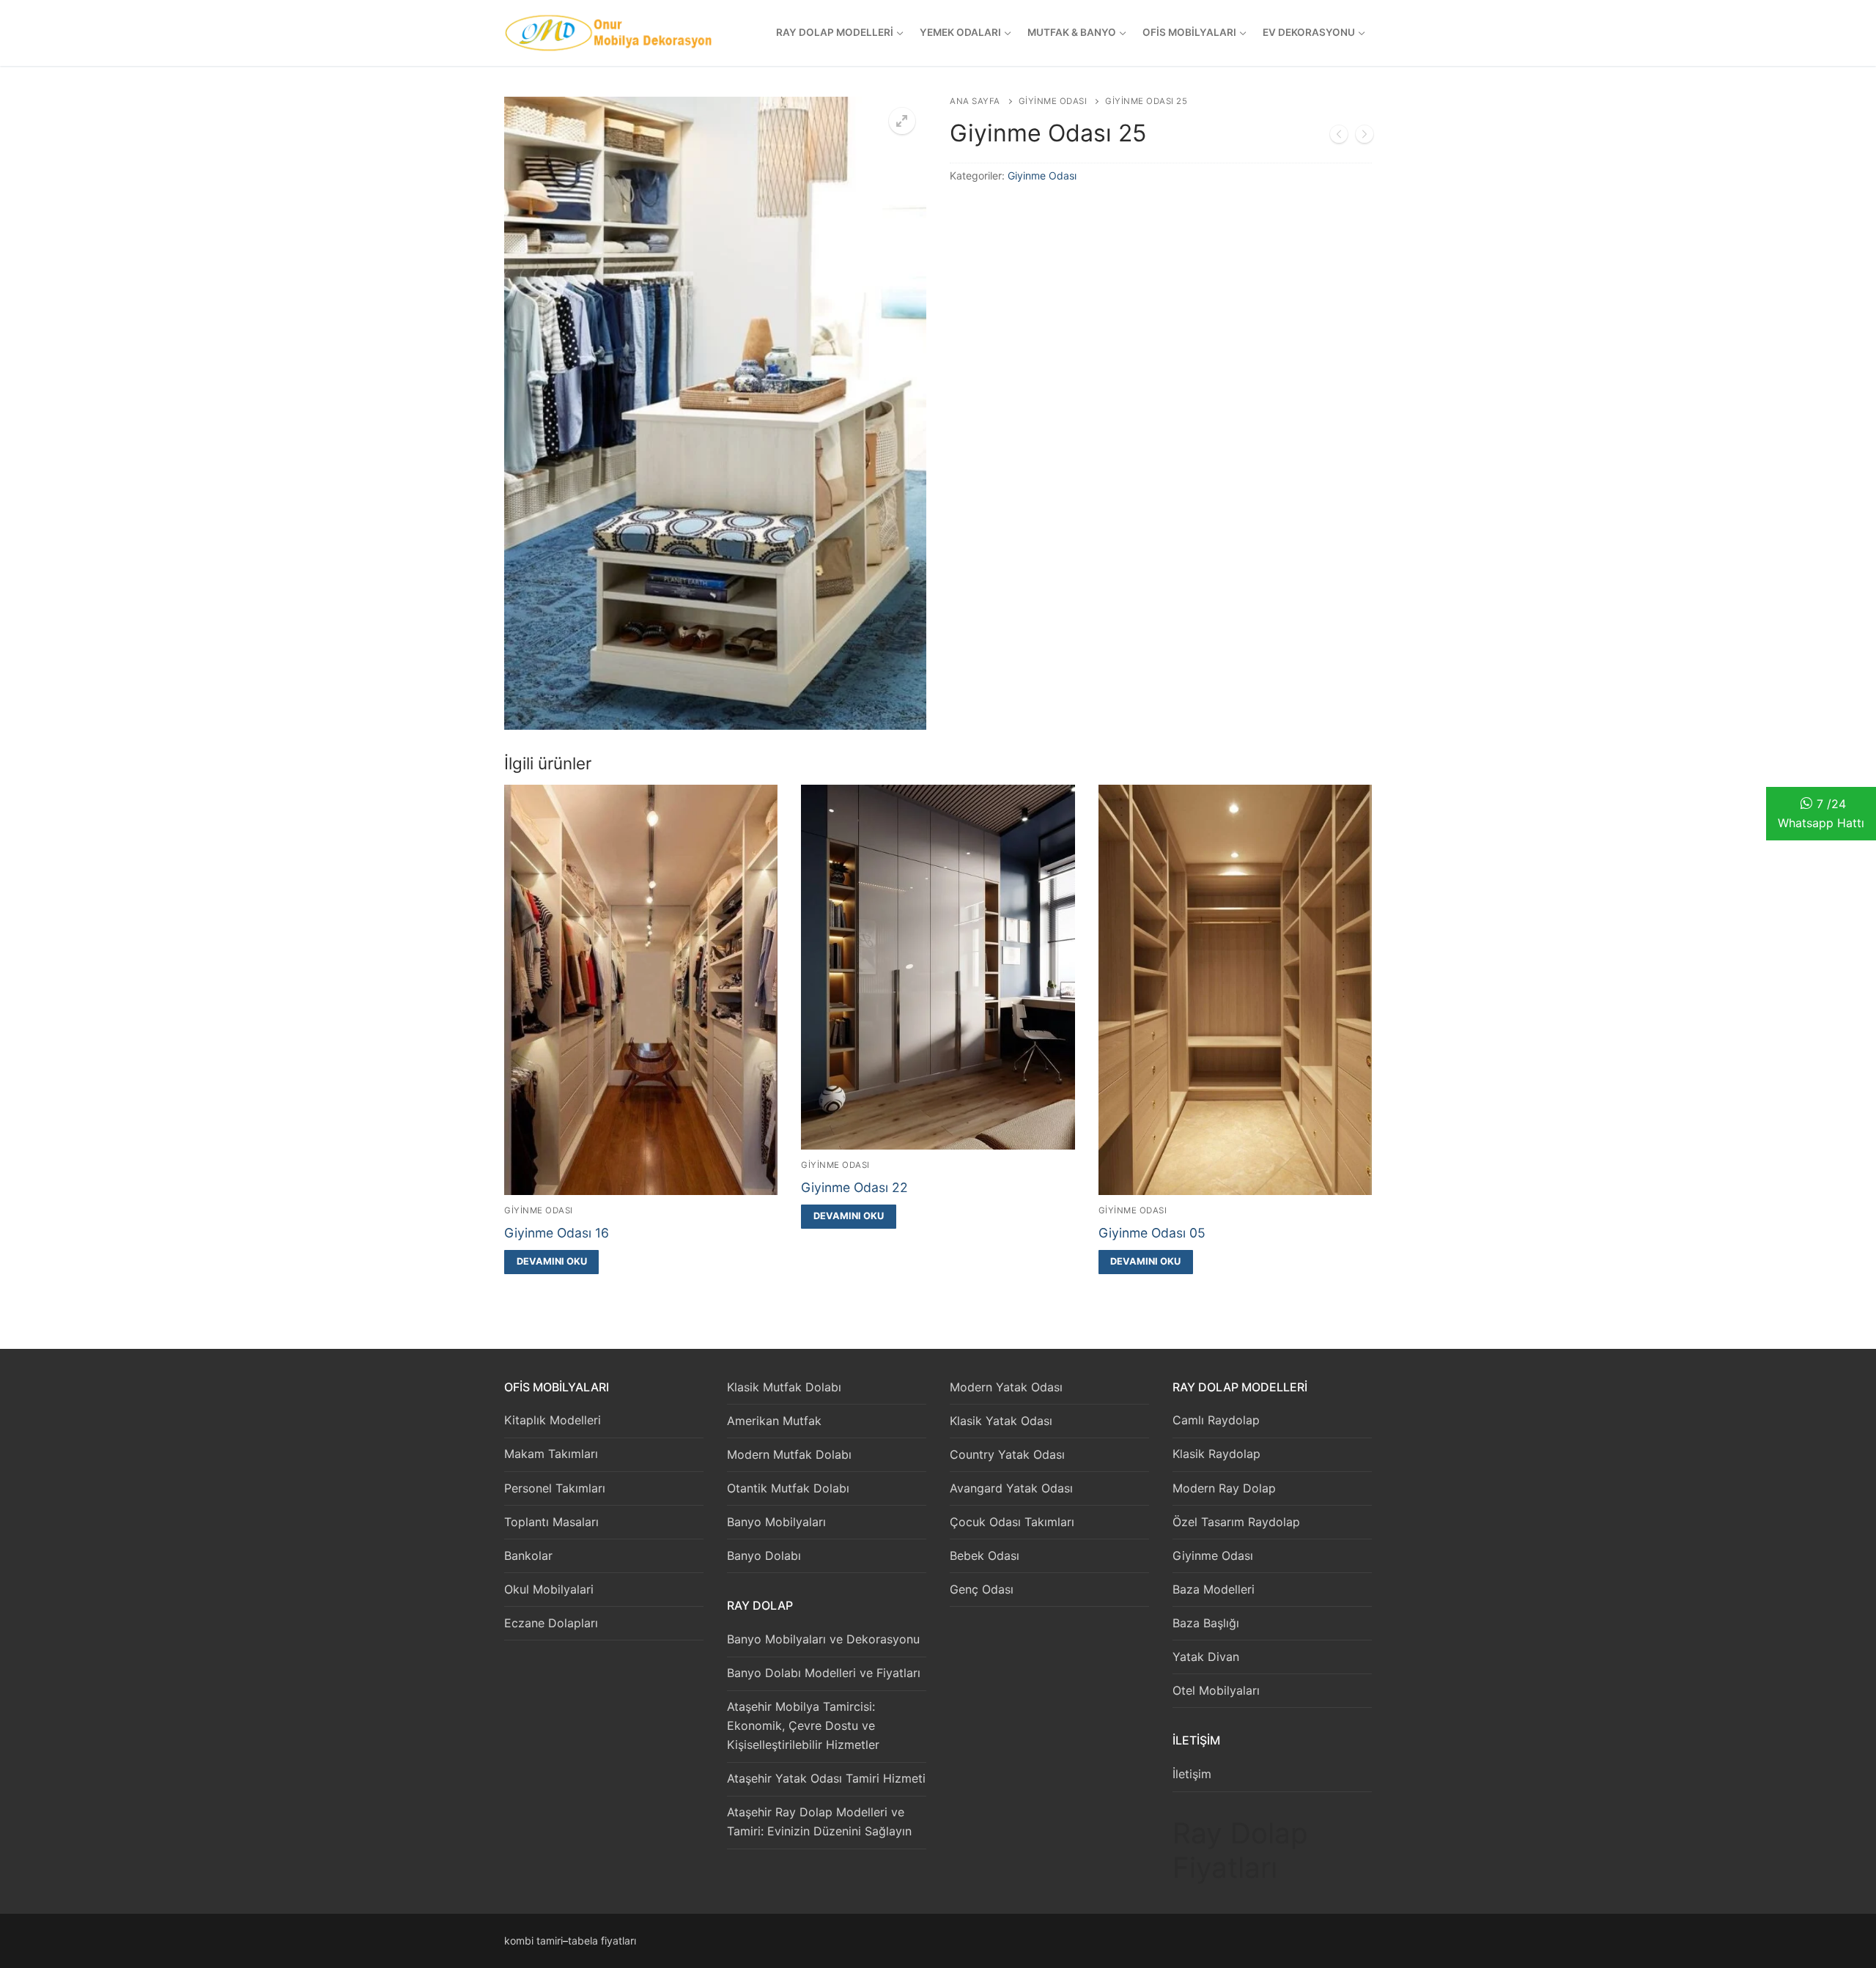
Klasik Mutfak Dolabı (784, 1387)
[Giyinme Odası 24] (1339, 137)
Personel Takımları (555, 1488)
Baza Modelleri (1214, 1589)
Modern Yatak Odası (1006, 1387)
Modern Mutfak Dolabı (789, 1454)
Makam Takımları (551, 1454)
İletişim (1192, 1774)
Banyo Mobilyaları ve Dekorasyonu (823, 1639)
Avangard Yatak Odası (1011, 1488)
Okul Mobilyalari (549, 1589)
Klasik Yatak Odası (1001, 1421)
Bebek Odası (985, 1555)
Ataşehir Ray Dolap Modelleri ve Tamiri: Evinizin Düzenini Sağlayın (819, 1821)
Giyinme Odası (1053, 101)
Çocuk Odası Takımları (1012, 1522)
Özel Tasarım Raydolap (1236, 1522)
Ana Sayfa (975, 101)
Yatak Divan (1206, 1657)
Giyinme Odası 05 (1152, 1233)
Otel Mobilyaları (1216, 1690)
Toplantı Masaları (551, 1522)
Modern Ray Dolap (1224, 1488)
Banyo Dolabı (764, 1555)
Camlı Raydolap (1216, 1420)
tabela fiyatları (602, 1941)
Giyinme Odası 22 (854, 1187)
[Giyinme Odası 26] (1364, 137)
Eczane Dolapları (551, 1623)
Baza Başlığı (1206, 1623)
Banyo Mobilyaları (776, 1522)
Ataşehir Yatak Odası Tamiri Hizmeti (826, 1778)
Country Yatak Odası (1007, 1454)
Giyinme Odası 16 (557, 1233)
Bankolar (528, 1555)
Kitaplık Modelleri (553, 1420)
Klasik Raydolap (1216, 1454)
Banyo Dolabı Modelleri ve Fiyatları (824, 1673)
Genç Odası (982, 1589)
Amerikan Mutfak (774, 1421)
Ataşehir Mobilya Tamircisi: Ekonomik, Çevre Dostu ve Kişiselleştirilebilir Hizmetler (803, 1725)
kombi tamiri (533, 1941)
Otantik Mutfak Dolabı (788, 1488)
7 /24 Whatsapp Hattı (1821, 813)
